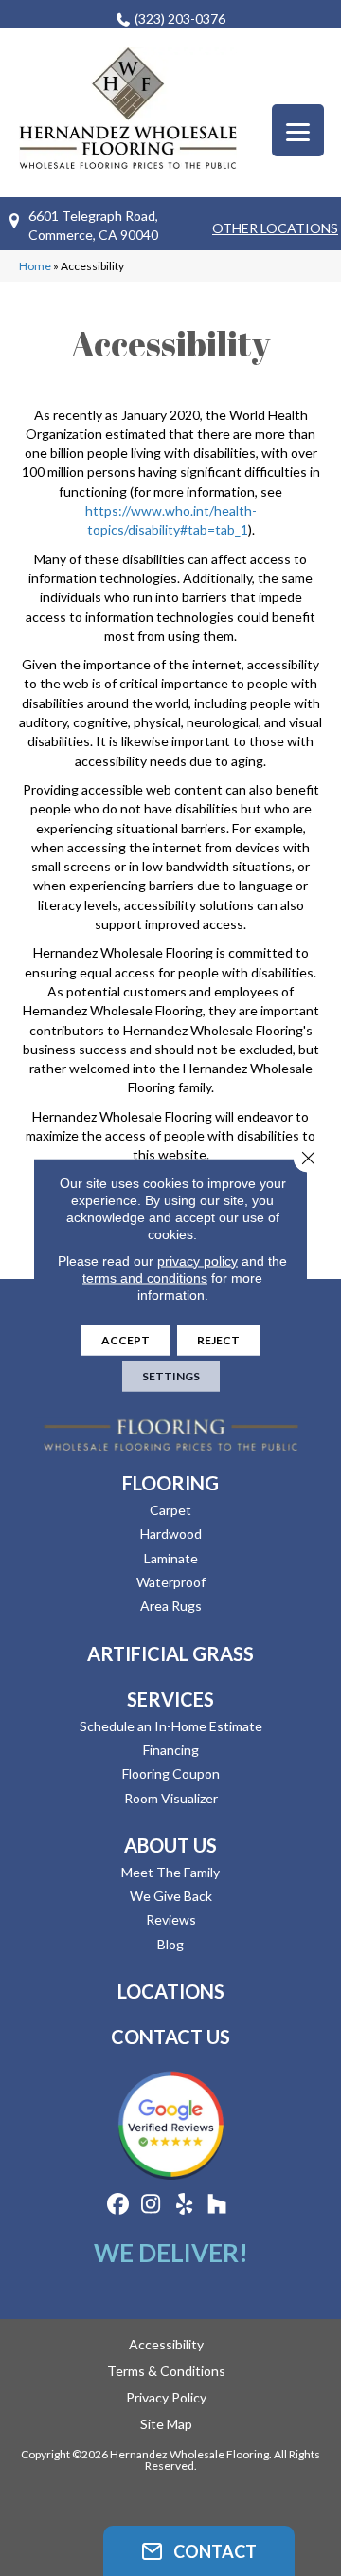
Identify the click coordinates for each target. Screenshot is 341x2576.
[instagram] (151, 2205)
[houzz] (217, 2205)
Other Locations (275, 228)
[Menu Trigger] (298, 130)
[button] (199, 2551)
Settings (171, 1375)
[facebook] (118, 2205)
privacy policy (197, 1260)
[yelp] (184, 2205)
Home (35, 266)
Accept (126, 1339)
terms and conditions (145, 1277)
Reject (218, 1339)
